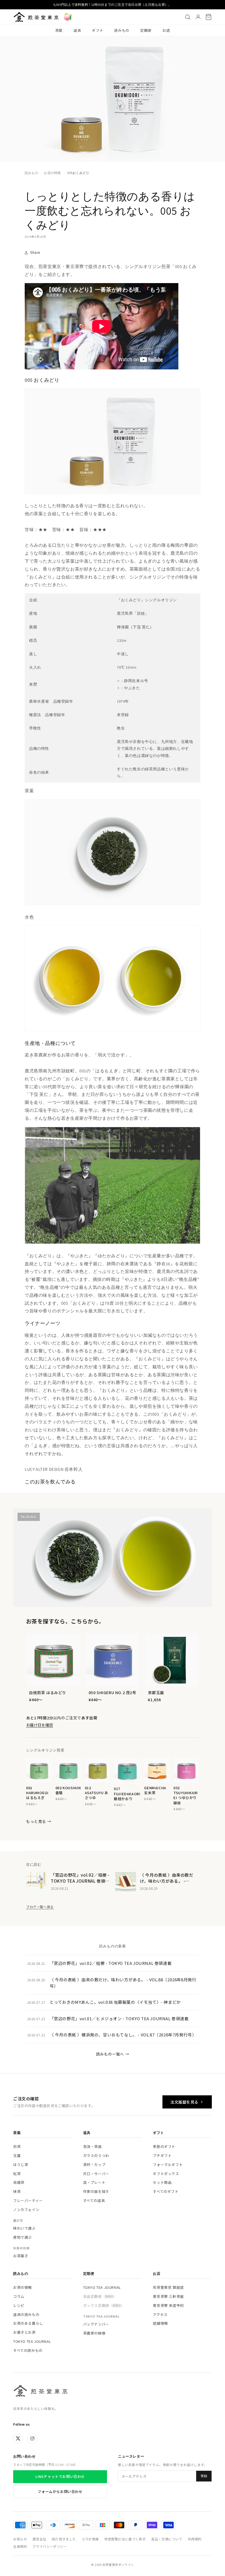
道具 (77, 30)
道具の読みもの (26, 2314)
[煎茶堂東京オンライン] (36, 17)
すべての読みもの (28, 2350)
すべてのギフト (166, 2191)
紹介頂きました (64, 2539)
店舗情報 (160, 2323)
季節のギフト (164, 2146)
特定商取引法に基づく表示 (125, 2539)
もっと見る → (39, 1821)
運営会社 (39, 2539)
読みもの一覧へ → (113, 2054)
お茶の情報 (52, 173)
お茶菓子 (21, 2256)
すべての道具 (94, 2200)
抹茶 (17, 2191)
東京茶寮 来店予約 (168, 2305)
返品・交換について (167, 2539)
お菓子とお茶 (24, 2332)
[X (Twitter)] (18, 2438)
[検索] (188, 17)
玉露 (17, 2155)
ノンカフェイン (26, 2209)
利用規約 (195, 2539)
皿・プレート (94, 2182)
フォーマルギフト (168, 2165)
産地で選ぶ (22, 2237)
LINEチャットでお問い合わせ (60, 2476)
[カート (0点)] (209, 17)
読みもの (122, 30)
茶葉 (59, 30)
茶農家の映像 (94, 2333)
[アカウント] (198, 17)
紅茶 (17, 2174)
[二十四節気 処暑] (68, 17)
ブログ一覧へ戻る (40, 1907)
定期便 (146, 30)
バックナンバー (96, 2324)
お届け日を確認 (40, 1725)
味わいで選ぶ (24, 2228)
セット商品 (162, 2182)
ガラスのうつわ (96, 2155)
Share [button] (35, 252)
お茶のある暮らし (28, 2323)
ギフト (98, 30)
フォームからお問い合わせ (60, 2491)
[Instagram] (32, 2438)
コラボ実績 (90, 2539)
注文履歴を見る (184, 2102)
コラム (19, 2296)
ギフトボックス (166, 2174)
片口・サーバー (96, 2174)
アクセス (160, 2314)
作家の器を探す (96, 2191)
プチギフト (162, 2155)
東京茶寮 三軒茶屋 (168, 2296)
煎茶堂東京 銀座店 (168, 2287)
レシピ (19, 2305)
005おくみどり (78, 173)
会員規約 (20, 2546)
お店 (166, 30)
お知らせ (20, 2539)
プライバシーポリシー (50, 2546)
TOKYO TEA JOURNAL (32, 2341)
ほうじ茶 (21, 2165)
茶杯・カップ (94, 2165)
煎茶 (17, 2146)
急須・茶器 (92, 2146)
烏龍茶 (19, 2182)
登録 (204, 2476)
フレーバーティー (28, 2200)
